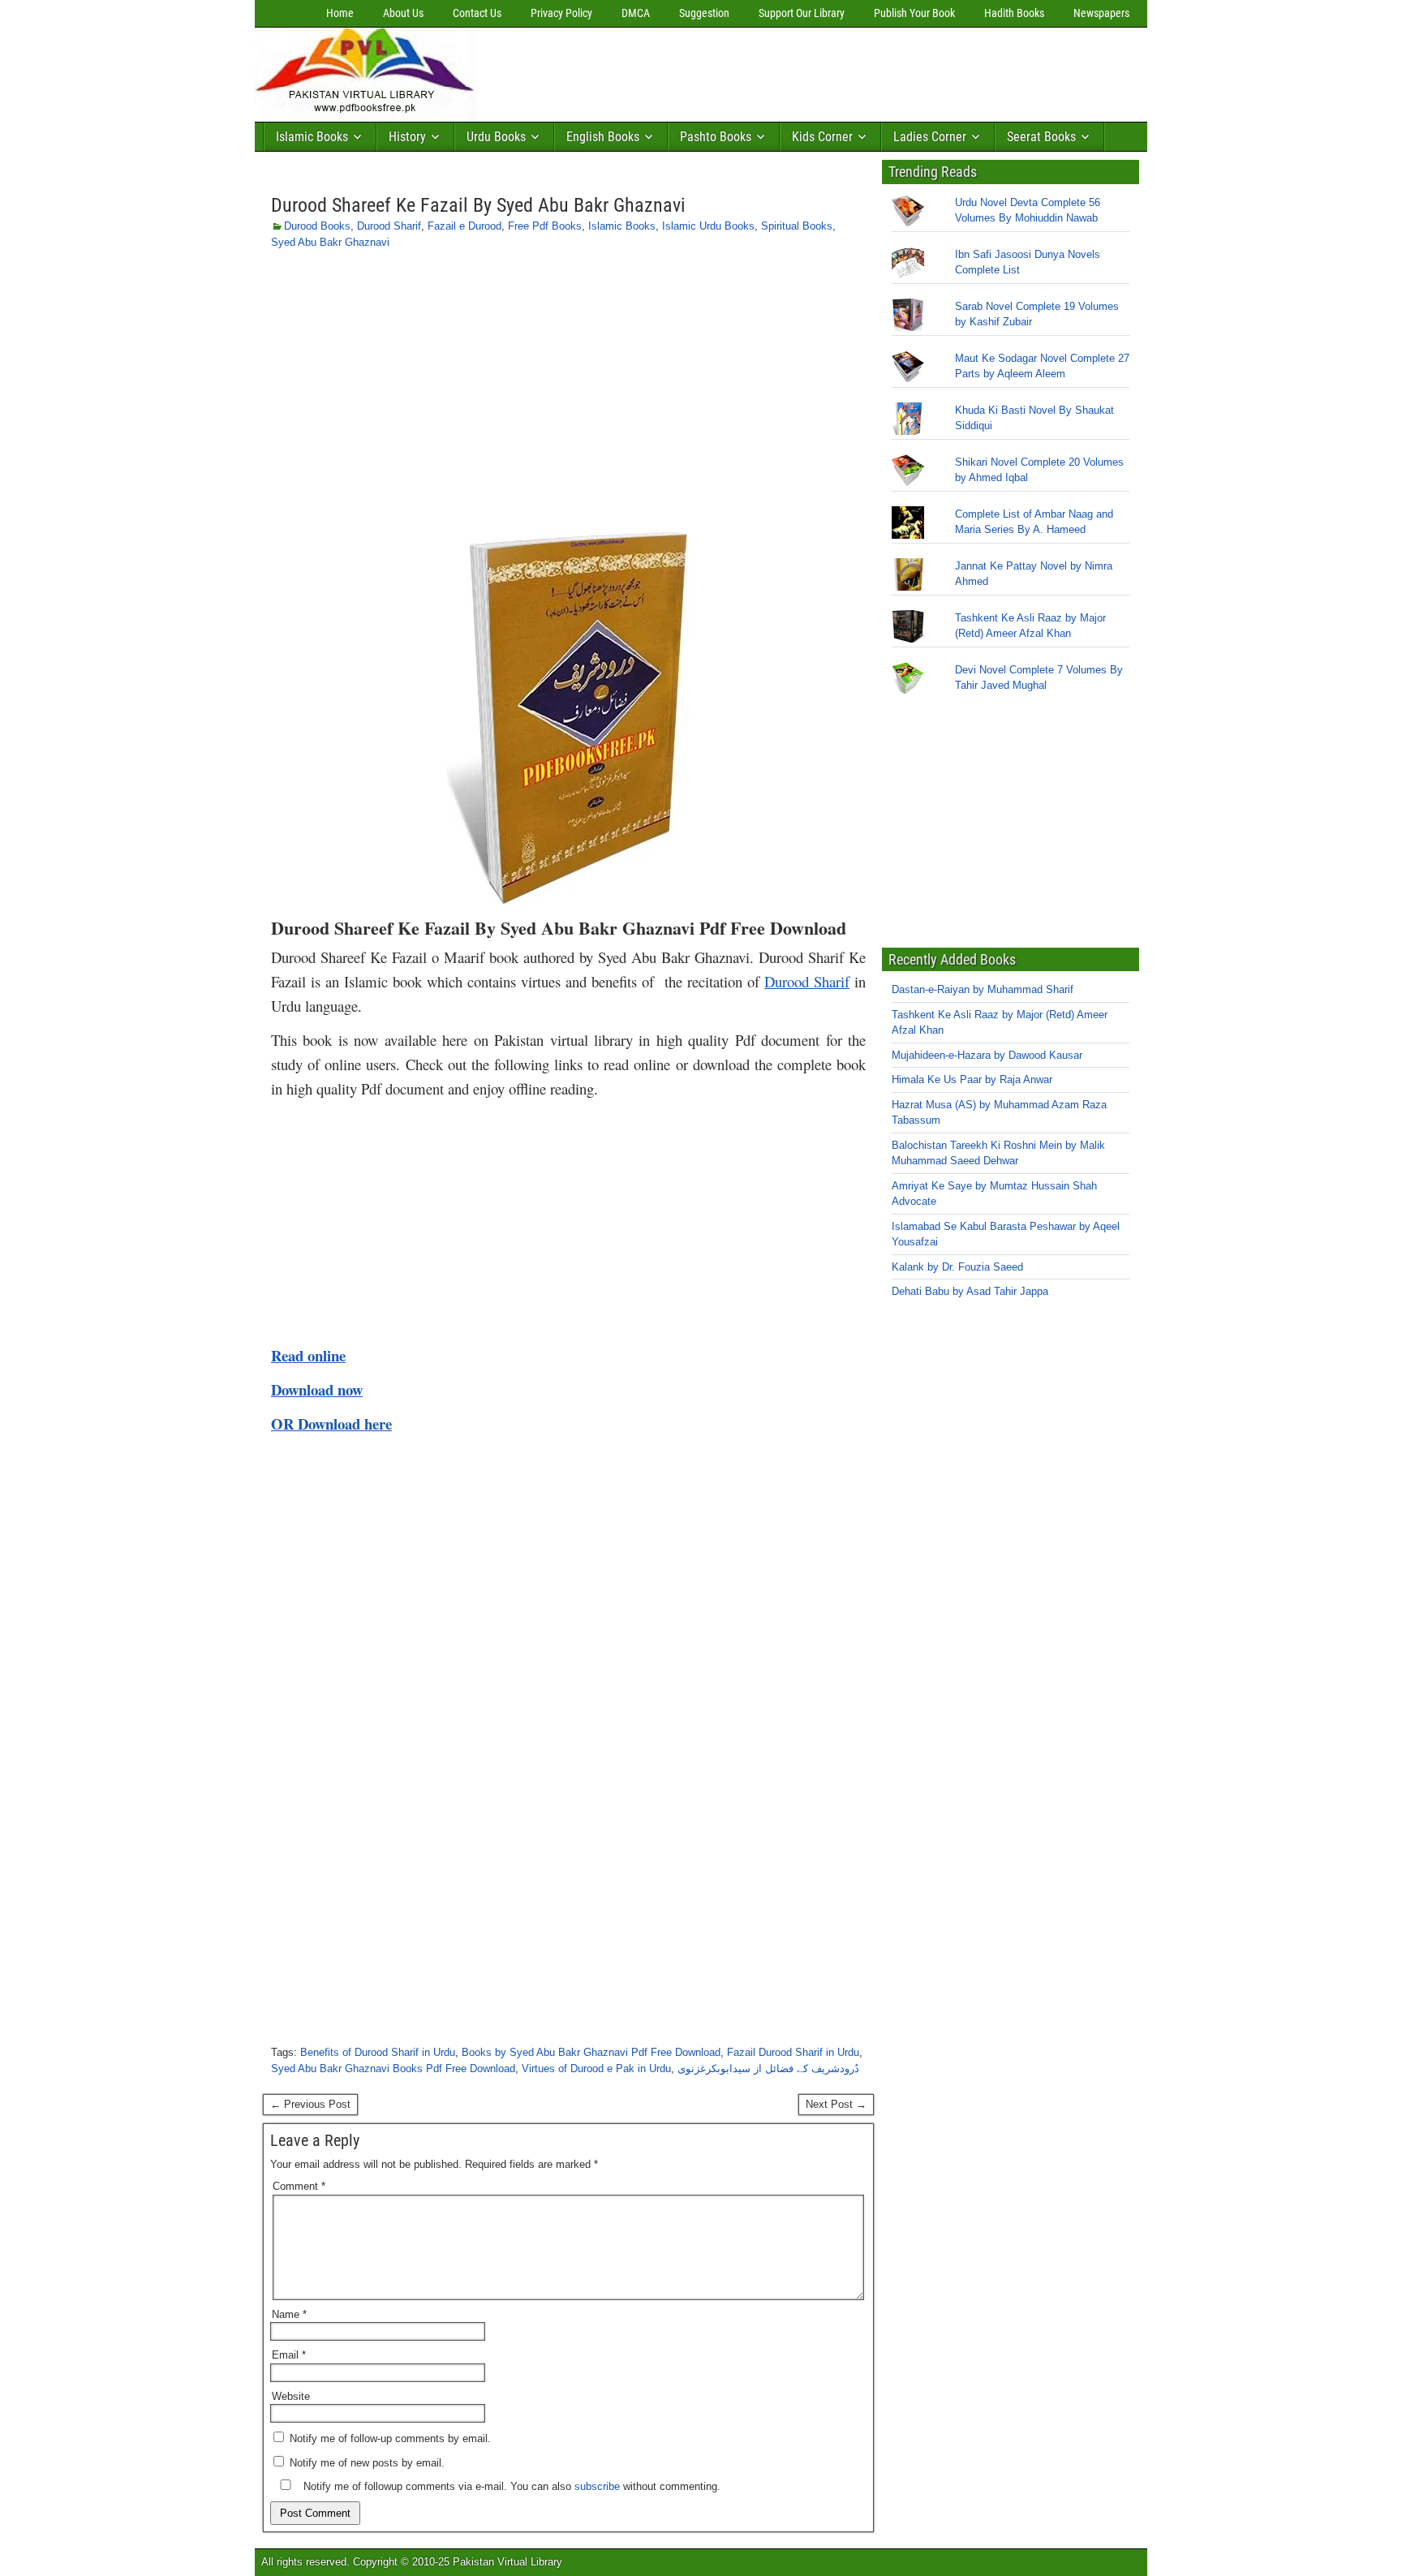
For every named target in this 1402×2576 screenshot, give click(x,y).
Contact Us (477, 13)
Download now (317, 1389)
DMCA (636, 13)
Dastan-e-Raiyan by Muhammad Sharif (983, 989)
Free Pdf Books (545, 226)
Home (340, 13)
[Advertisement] (778, 71)
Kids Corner (822, 137)
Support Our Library (802, 13)
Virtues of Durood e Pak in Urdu (596, 2069)
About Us (403, 13)
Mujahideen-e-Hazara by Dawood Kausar (987, 1055)
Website (291, 2396)
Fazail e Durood (464, 226)
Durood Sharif (389, 226)
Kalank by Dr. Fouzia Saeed (957, 1267)
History (407, 137)
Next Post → (836, 2104)
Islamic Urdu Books (708, 226)
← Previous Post (310, 2104)
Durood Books (317, 226)
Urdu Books (496, 137)
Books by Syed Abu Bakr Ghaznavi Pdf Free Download (591, 2052)
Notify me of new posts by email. (367, 2463)
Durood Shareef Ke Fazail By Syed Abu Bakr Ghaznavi (478, 205)
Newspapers (1101, 13)
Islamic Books (312, 137)
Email (289, 2355)
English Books (603, 137)
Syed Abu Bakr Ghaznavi (330, 242)
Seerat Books (1041, 137)
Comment (299, 2186)
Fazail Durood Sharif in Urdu (793, 2052)
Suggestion (704, 13)
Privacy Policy (561, 13)
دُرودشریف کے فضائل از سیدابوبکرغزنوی (768, 2069)
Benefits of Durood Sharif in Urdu (378, 2052)
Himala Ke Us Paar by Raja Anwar (972, 1079)
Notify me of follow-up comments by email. (390, 2438)
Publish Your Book (914, 13)
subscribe (597, 2486)
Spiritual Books (797, 226)
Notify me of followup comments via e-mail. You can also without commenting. (510, 2486)
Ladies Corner (930, 137)
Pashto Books (716, 137)
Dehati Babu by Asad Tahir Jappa (970, 1291)
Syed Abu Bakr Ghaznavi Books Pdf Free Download (393, 2069)
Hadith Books (1014, 13)
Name (289, 2314)
